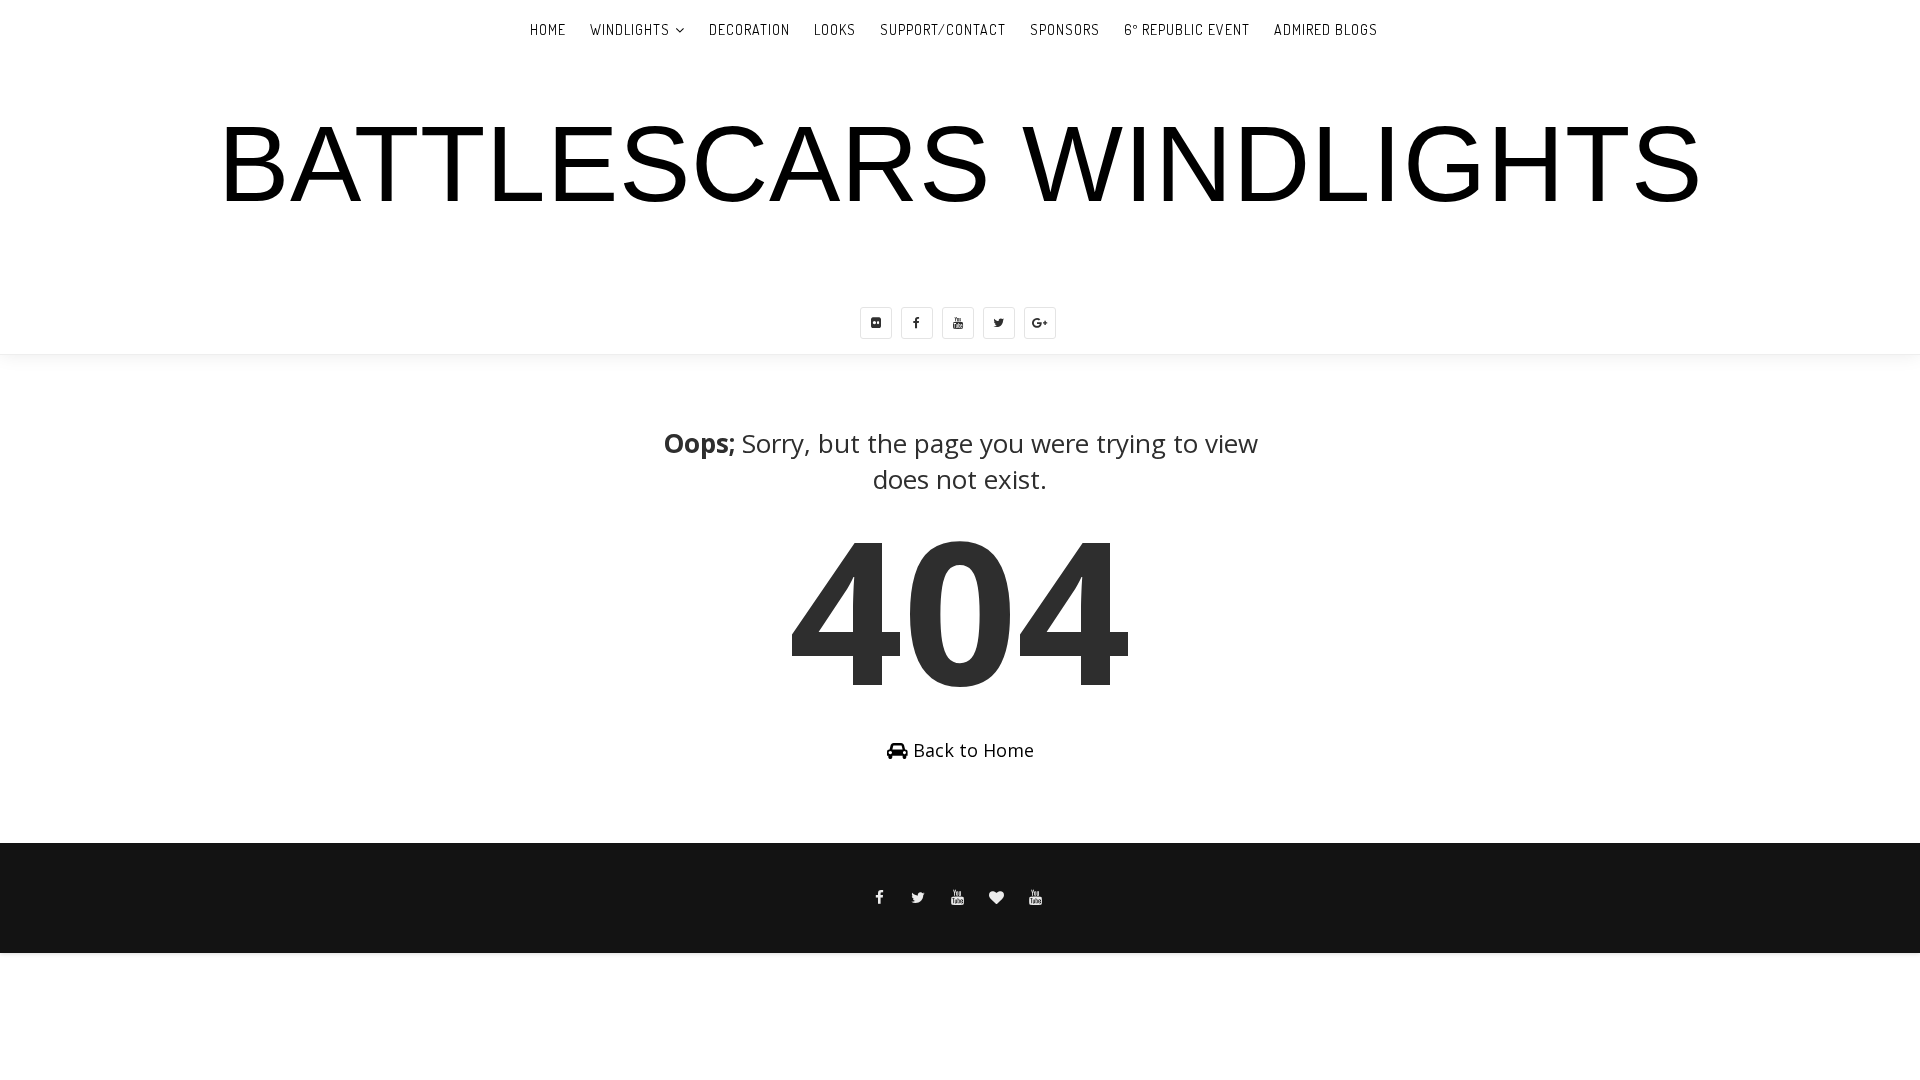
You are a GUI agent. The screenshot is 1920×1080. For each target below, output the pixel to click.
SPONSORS (1065, 29)
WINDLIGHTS (630, 29)
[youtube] (958, 323)
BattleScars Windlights (960, 164)
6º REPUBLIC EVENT (1187, 29)
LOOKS (835, 29)
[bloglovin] (997, 898)
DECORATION (749, 29)
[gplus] (1040, 323)
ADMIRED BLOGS (1326, 29)
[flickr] (876, 323)
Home (548, 29)
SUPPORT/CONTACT (943, 29)
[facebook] (917, 323)
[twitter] (999, 323)
